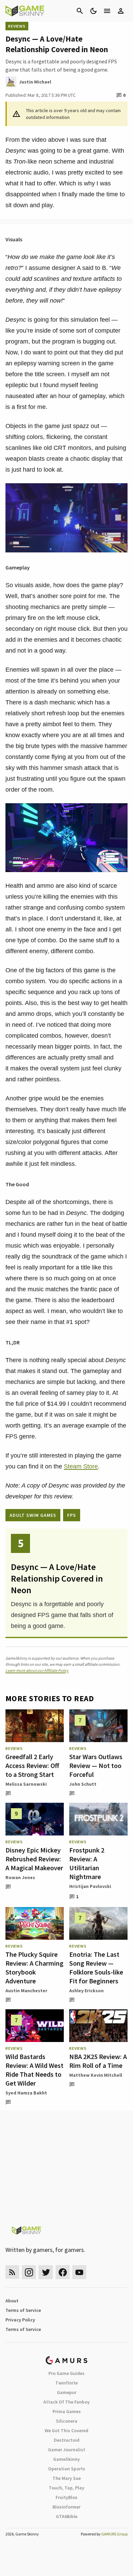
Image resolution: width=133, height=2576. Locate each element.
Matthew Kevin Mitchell (96, 2075)
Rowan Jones (20, 1877)
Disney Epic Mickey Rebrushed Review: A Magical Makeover (34, 1859)
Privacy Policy (20, 2320)
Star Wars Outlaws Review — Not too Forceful (96, 1765)
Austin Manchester (26, 1991)
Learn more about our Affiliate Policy (37, 1670)
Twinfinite (66, 2383)
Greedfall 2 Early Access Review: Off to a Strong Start (32, 1765)
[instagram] (29, 2272)
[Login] (121, 11)
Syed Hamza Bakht (26, 2093)
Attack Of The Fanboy (66, 2402)
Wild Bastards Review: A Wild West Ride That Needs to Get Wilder (34, 2070)
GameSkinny (66, 2459)
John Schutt (83, 1784)
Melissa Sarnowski (26, 1784)
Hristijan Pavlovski (90, 1886)
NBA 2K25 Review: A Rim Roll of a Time (98, 2061)
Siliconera (67, 2421)
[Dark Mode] (93, 11)
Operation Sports (67, 2469)
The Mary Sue (67, 2478)
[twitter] (46, 2272)
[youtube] (79, 2272)
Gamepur (67, 2392)
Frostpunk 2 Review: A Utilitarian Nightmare (87, 1863)
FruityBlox (66, 2497)
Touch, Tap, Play (66, 2488)
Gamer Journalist (67, 2450)
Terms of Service (23, 2310)
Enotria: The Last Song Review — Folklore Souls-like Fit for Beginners (96, 1968)
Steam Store (81, 1466)
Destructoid (67, 2440)
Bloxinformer (66, 2507)
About (12, 2301)
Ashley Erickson (86, 1991)
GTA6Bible (67, 2516)
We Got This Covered (66, 2430)
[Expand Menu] (107, 11)
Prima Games (67, 2411)
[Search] (80, 11)
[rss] (12, 2272)
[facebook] (63, 2272)
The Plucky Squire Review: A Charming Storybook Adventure (34, 1968)
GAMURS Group (114, 2534)
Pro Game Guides (66, 2373)
